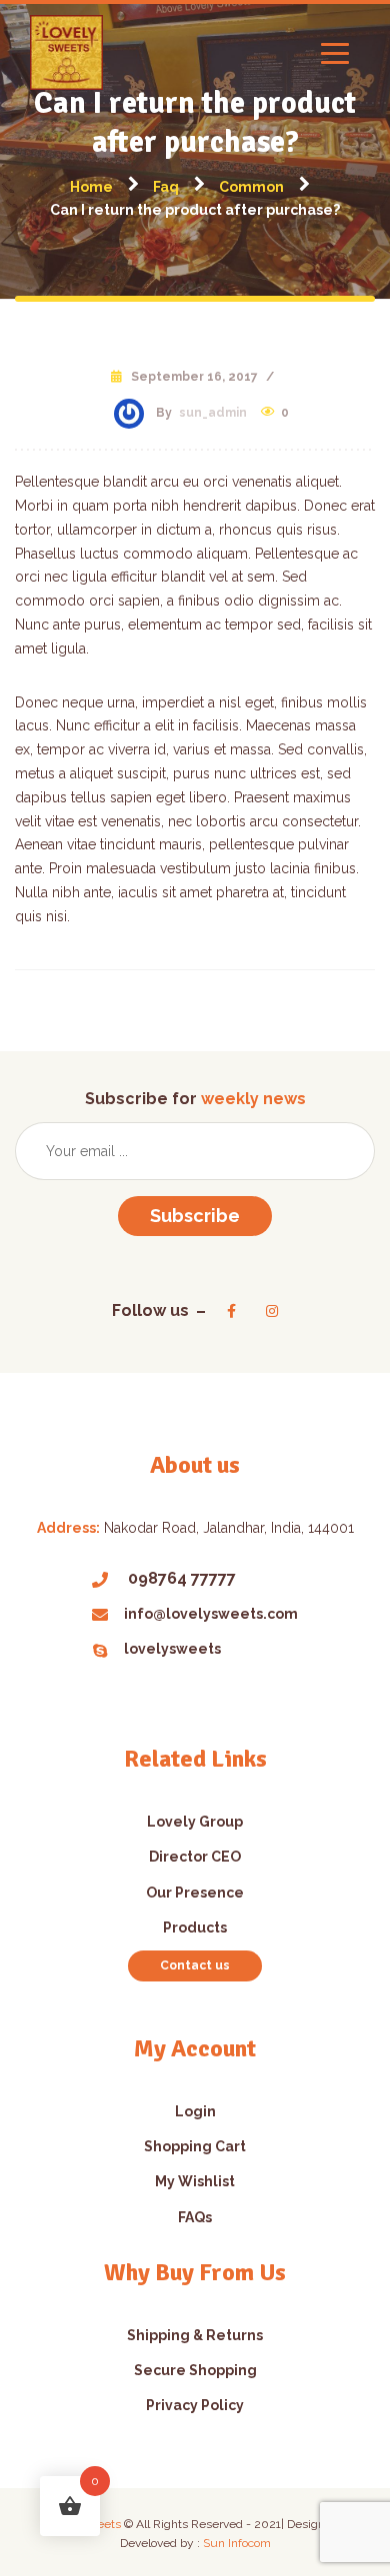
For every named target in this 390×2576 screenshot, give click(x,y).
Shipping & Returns (195, 2335)
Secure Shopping (195, 2370)
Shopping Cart (195, 2146)
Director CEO (195, 1857)
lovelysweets (172, 1649)
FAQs (195, 2217)
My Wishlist (195, 2181)
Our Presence (195, 1893)
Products (195, 1928)
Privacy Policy (195, 2405)
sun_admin (213, 413)
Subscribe (195, 1216)
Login (195, 2111)
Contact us (195, 1965)
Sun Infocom (237, 2543)
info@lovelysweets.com (211, 1614)
